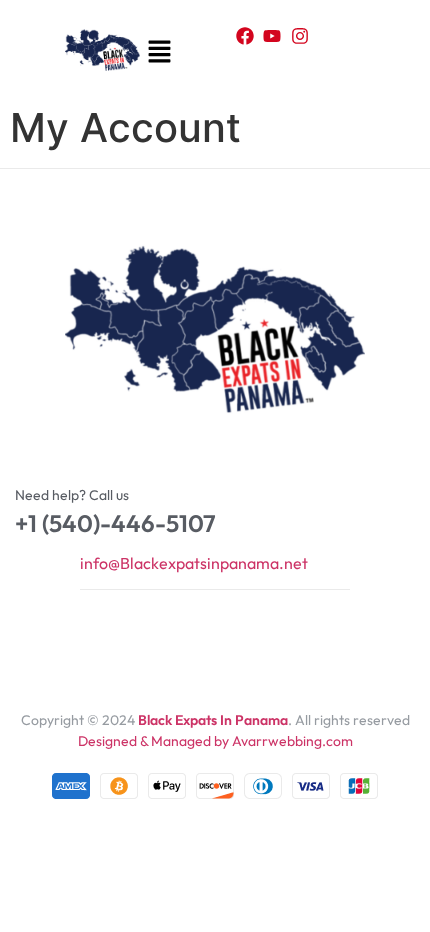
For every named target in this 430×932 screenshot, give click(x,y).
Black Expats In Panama (213, 720)
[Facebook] (245, 36)
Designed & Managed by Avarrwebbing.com (215, 741)
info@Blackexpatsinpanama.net (194, 563)
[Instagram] (300, 36)
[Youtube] (272, 36)
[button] (158, 52)
